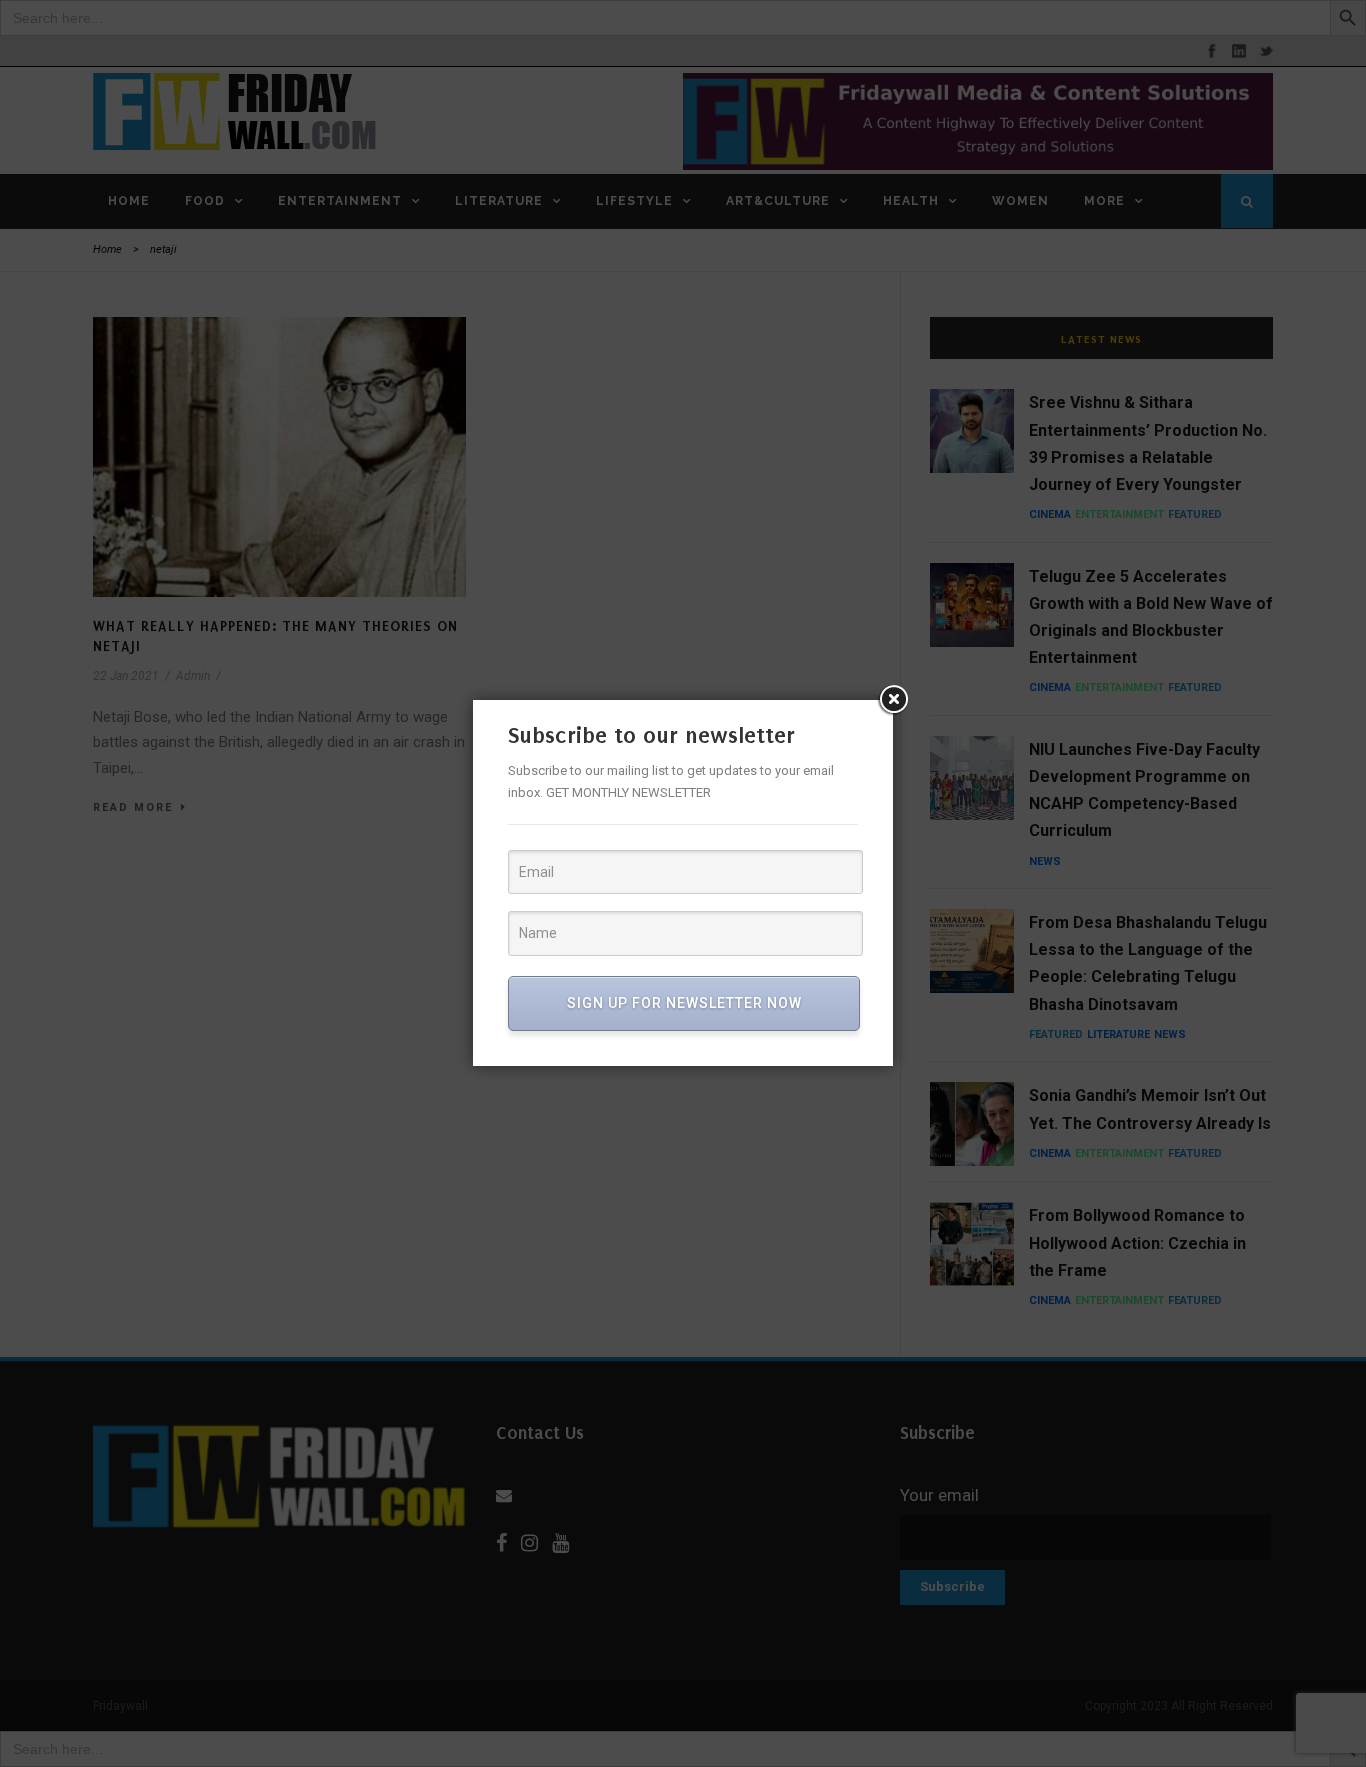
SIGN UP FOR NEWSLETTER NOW (684, 1003)
